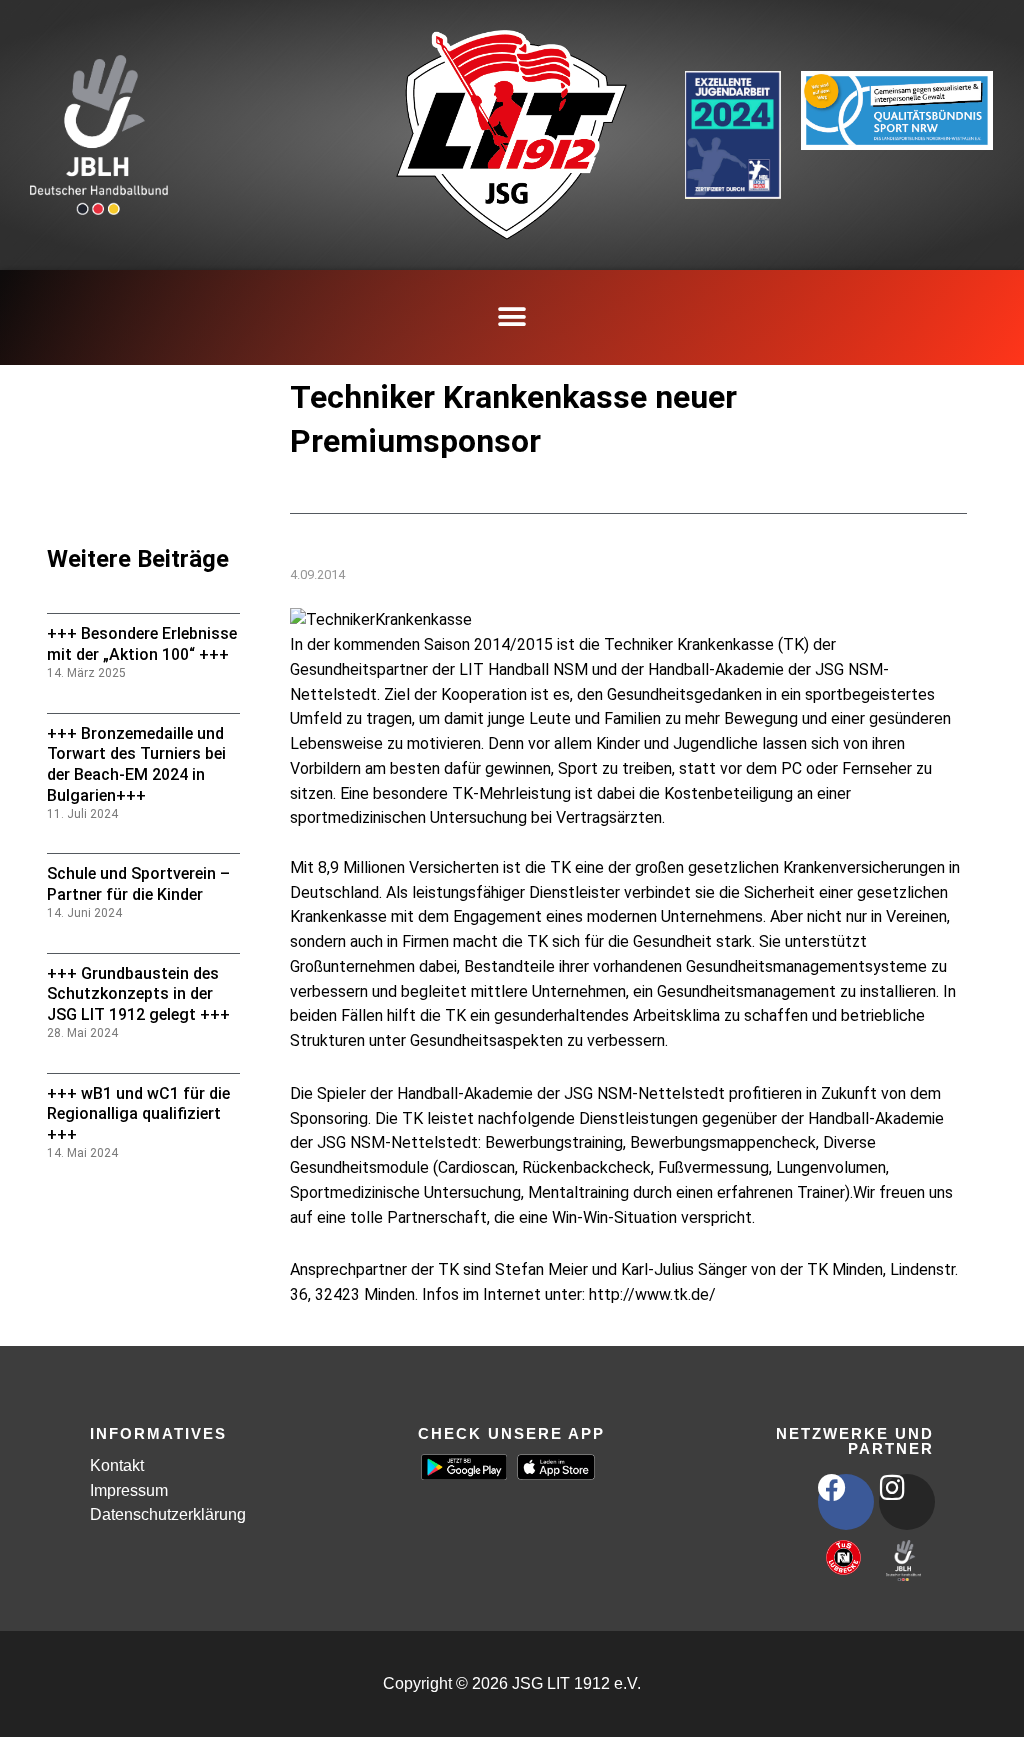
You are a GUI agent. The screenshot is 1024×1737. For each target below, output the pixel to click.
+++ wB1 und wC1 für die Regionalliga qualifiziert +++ (138, 1114)
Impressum (129, 1490)
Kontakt (117, 1465)
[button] (512, 317)
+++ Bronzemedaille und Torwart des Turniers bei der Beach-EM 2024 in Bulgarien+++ (136, 764)
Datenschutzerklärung (168, 1514)
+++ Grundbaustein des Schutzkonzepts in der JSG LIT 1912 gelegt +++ (138, 994)
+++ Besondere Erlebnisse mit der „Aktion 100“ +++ (142, 644)
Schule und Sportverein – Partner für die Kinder (138, 884)
